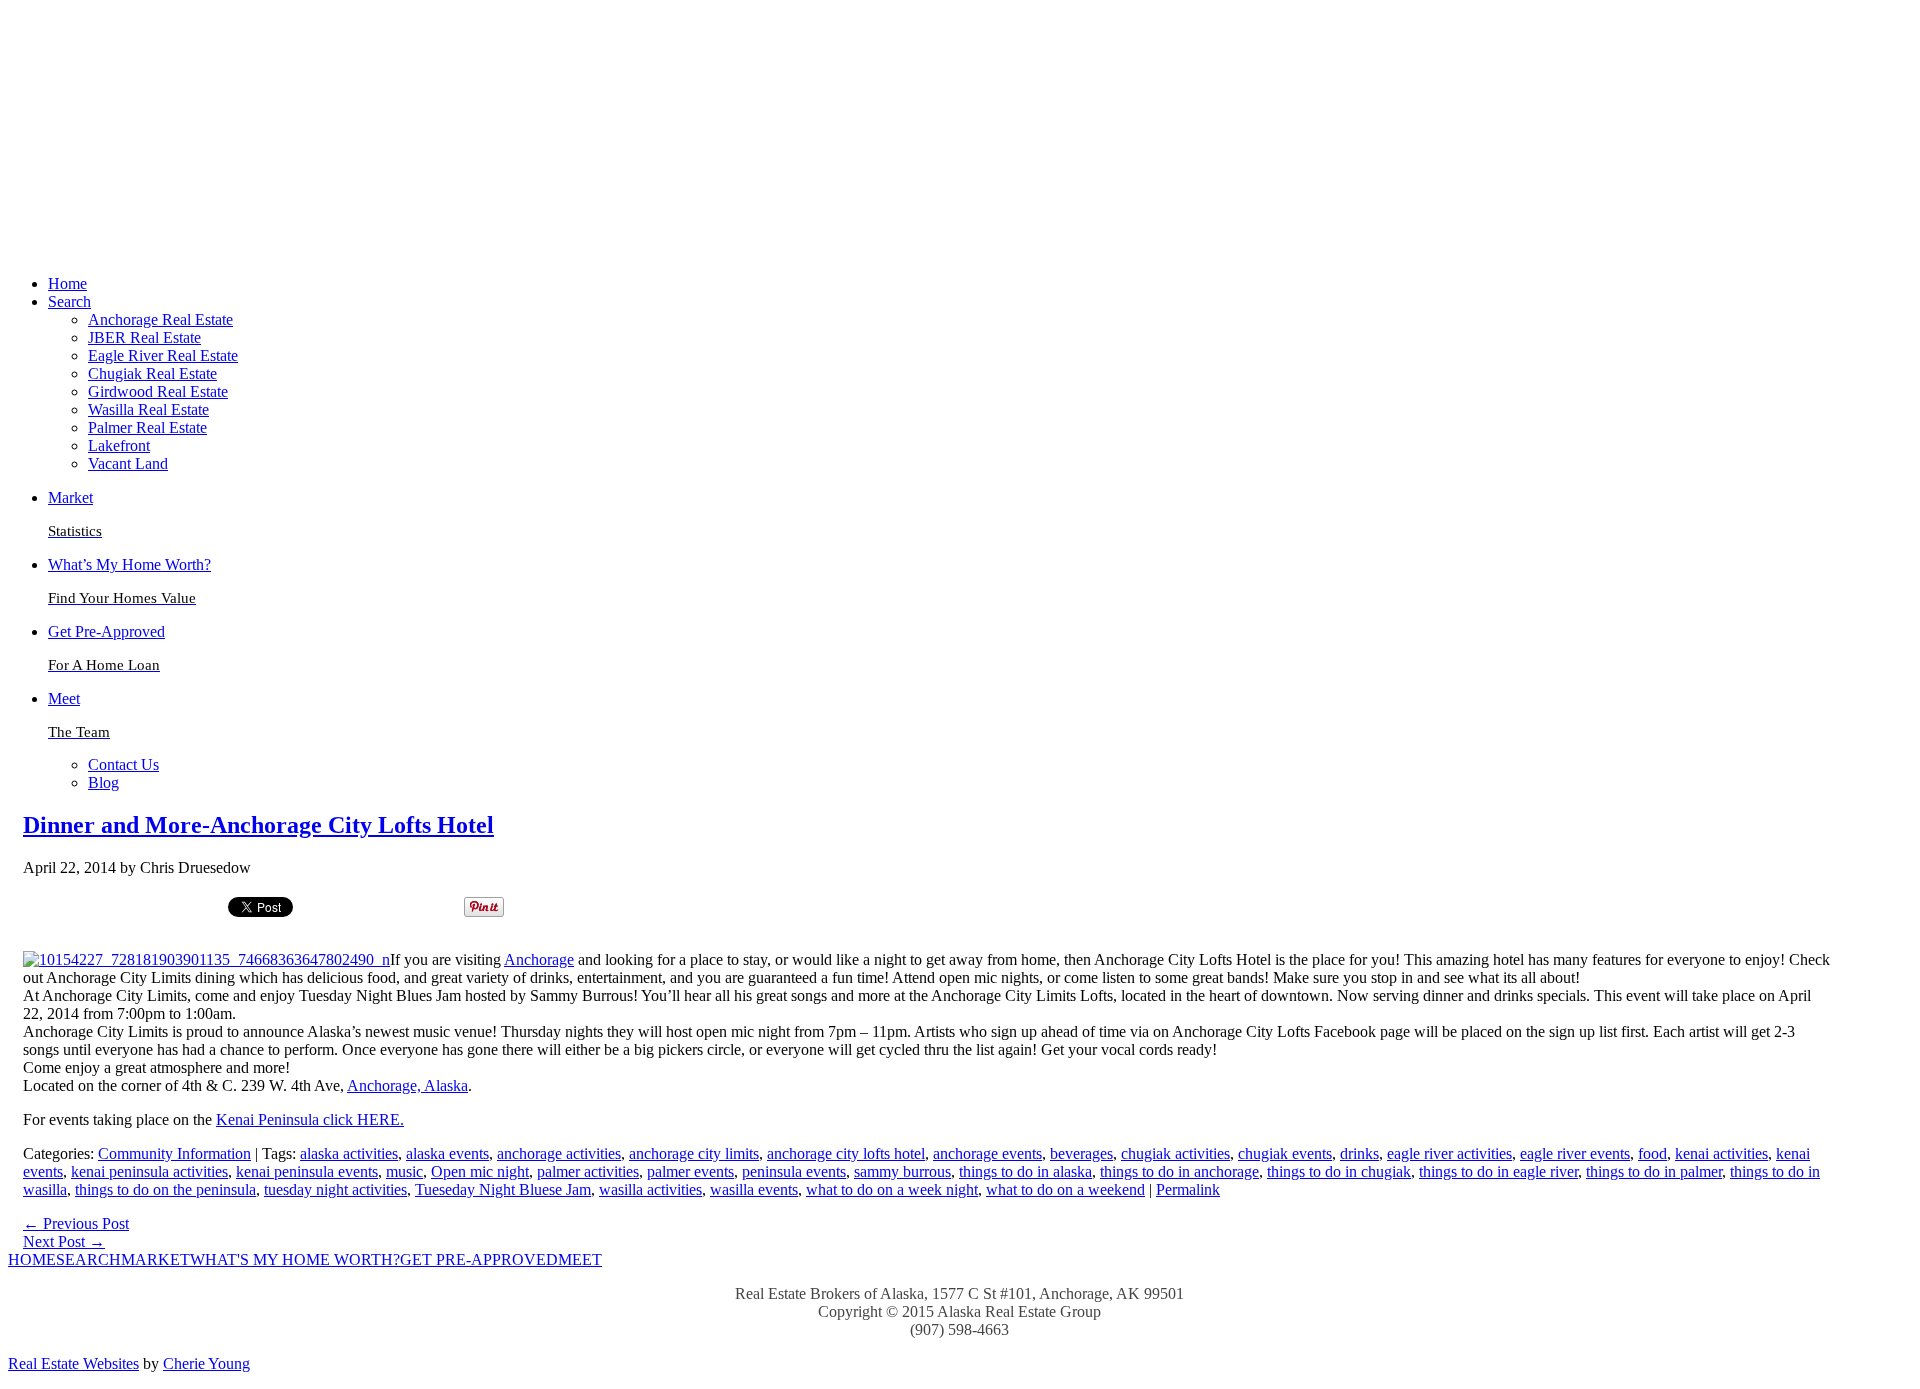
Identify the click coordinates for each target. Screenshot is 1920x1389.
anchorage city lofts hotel (846, 1153)
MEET (580, 1259)
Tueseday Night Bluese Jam (503, 1189)
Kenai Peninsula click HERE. (310, 1119)
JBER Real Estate (144, 337)
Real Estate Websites (73, 1363)
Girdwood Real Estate (158, 391)
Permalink (1188, 1189)
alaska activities (349, 1153)
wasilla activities (650, 1189)
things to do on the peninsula (165, 1189)
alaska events (447, 1153)
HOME (32, 1259)
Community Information (174, 1153)
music (404, 1171)
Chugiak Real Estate (152, 373)
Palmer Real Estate (147, 427)
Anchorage (539, 959)
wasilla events (754, 1189)
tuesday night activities (335, 1189)
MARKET (155, 1259)
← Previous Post (76, 1223)
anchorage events (987, 1153)
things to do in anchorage (1179, 1171)
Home (67, 283)
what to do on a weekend (1065, 1189)
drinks (1359, 1153)
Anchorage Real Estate (160, 319)
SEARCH (88, 1259)
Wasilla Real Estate (148, 409)
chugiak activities (1175, 1153)
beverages (1081, 1153)
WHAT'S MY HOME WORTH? (295, 1259)
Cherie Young (206, 1363)
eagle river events (1575, 1153)
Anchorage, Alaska (407, 1085)
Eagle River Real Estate (163, 355)
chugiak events (1285, 1153)
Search (69, 301)
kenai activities (1721, 1153)
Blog (103, 782)
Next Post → (64, 1241)
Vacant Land (128, 463)
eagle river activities (1449, 1153)
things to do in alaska (1025, 1171)
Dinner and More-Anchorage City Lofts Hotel (258, 825)
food (1652, 1153)
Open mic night (480, 1171)
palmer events (690, 1171)
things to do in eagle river (1498, 1171)
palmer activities (588, 1171)
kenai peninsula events (307, 1171)
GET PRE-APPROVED (479, 1259)
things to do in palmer (1654, 1171)
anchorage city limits (694, 1153)
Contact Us (123, 764)
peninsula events (794, 1171)
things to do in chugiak (1339, 1171)
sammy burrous (902, 1171)
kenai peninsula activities (149, 1171)
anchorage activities (559, 1153)
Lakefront (119, 445)
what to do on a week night (892, 1189)
